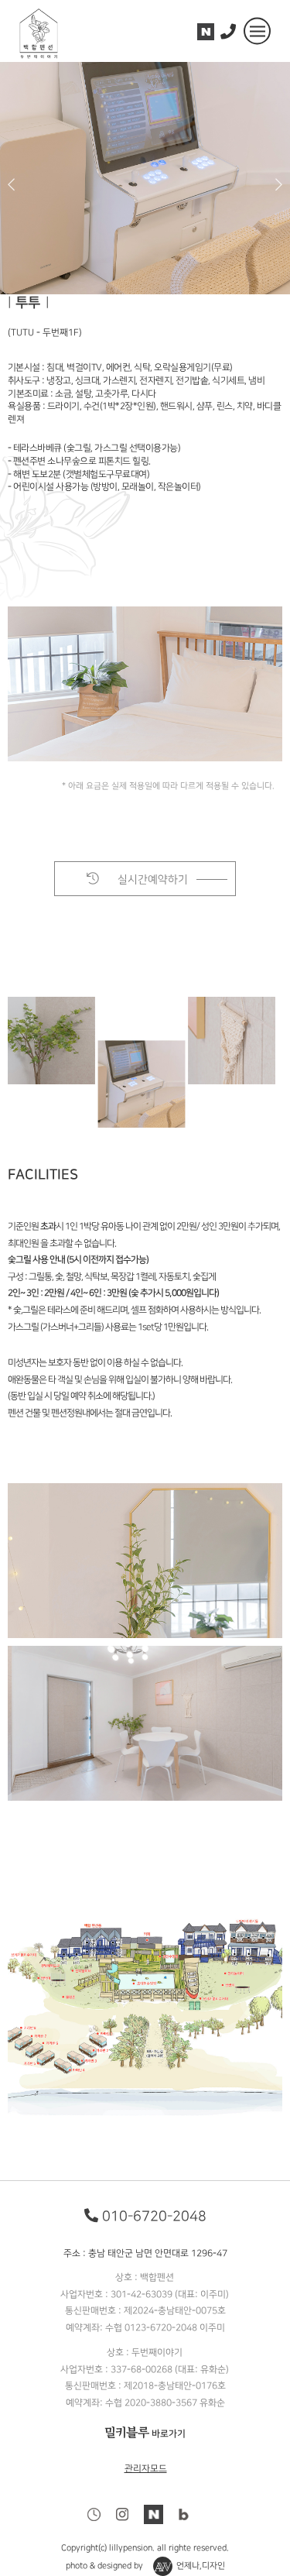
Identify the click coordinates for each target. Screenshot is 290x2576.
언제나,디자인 (200, 2567)
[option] (145, 178)
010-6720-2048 (154, 2216)
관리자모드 (145, 2469)
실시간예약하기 (151, 879)
